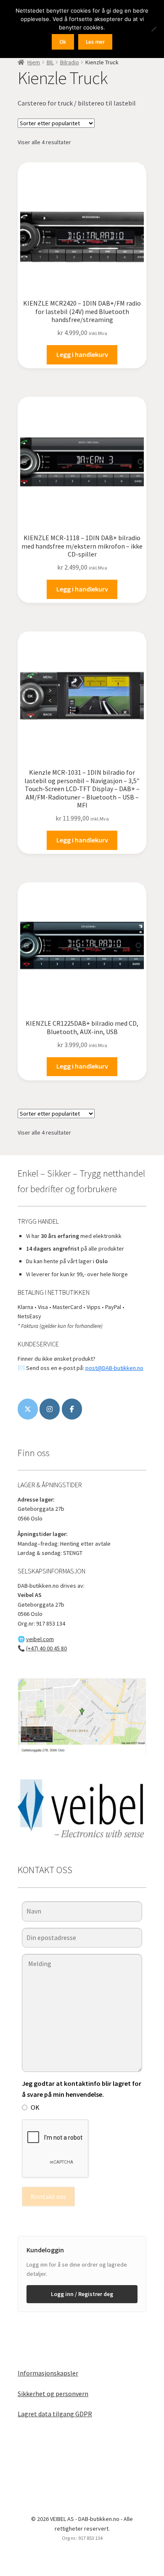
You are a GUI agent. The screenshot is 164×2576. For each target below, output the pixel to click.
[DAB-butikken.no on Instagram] (50, 1409)
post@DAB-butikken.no (114, 1368)
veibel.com (40, 1639)
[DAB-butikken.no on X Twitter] (28, 1409)
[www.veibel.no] (72, 1409)
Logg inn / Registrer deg (82, 2294)
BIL (50, 62)
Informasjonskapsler (48, 2373)
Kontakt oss (48, 2196)
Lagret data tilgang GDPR (55, 2414)
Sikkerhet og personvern (53, 2394)
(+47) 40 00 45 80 (46, 1648)
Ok (63, 42)
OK (35, 2107)
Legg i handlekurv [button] (82, 354)
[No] (153, 29)
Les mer (95, 42)
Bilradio (70, 62)
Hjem (34, 62)
